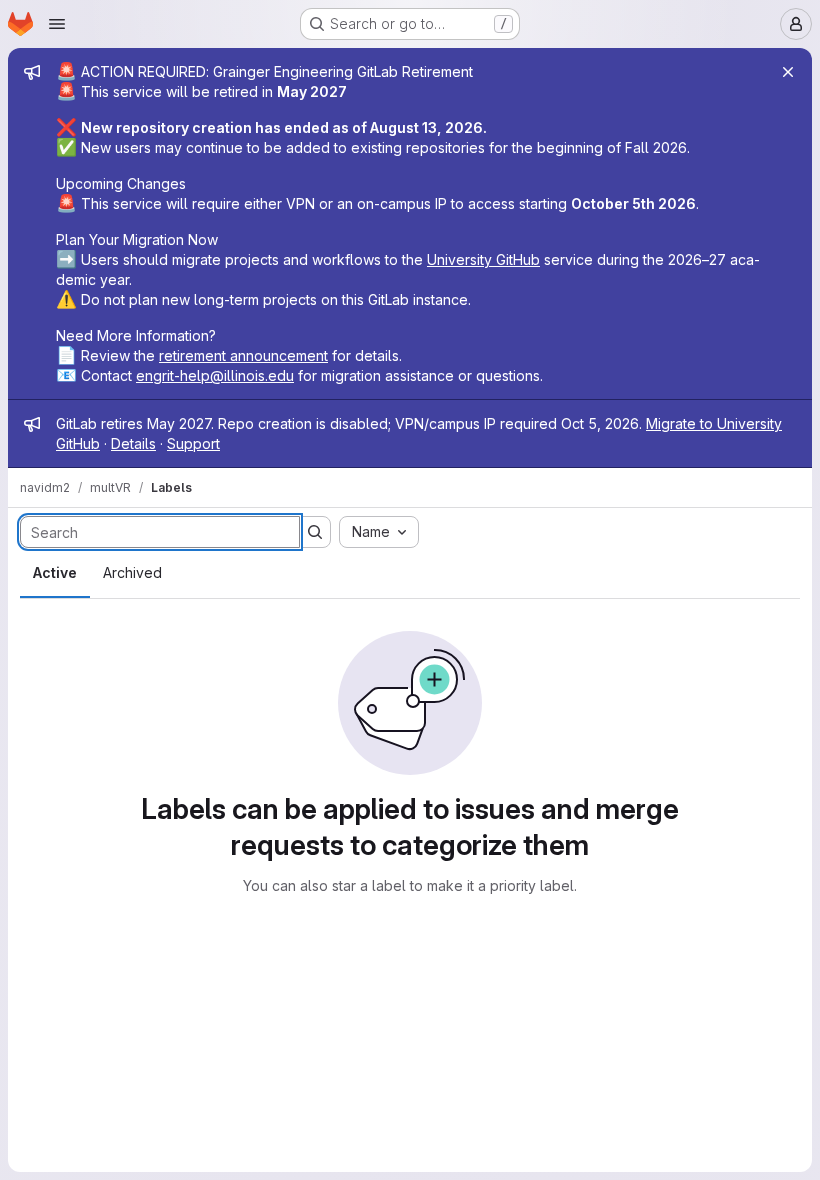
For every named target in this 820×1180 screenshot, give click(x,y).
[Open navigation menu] (57, 24)
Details (133, 443)
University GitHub (483, 259)
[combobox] (379, 532)
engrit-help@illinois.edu (215, 375)
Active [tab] (55, 572)
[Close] (788, 72)
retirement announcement (243, 355)
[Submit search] (315, 532)
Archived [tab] (132, 572)
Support (193, 443)
